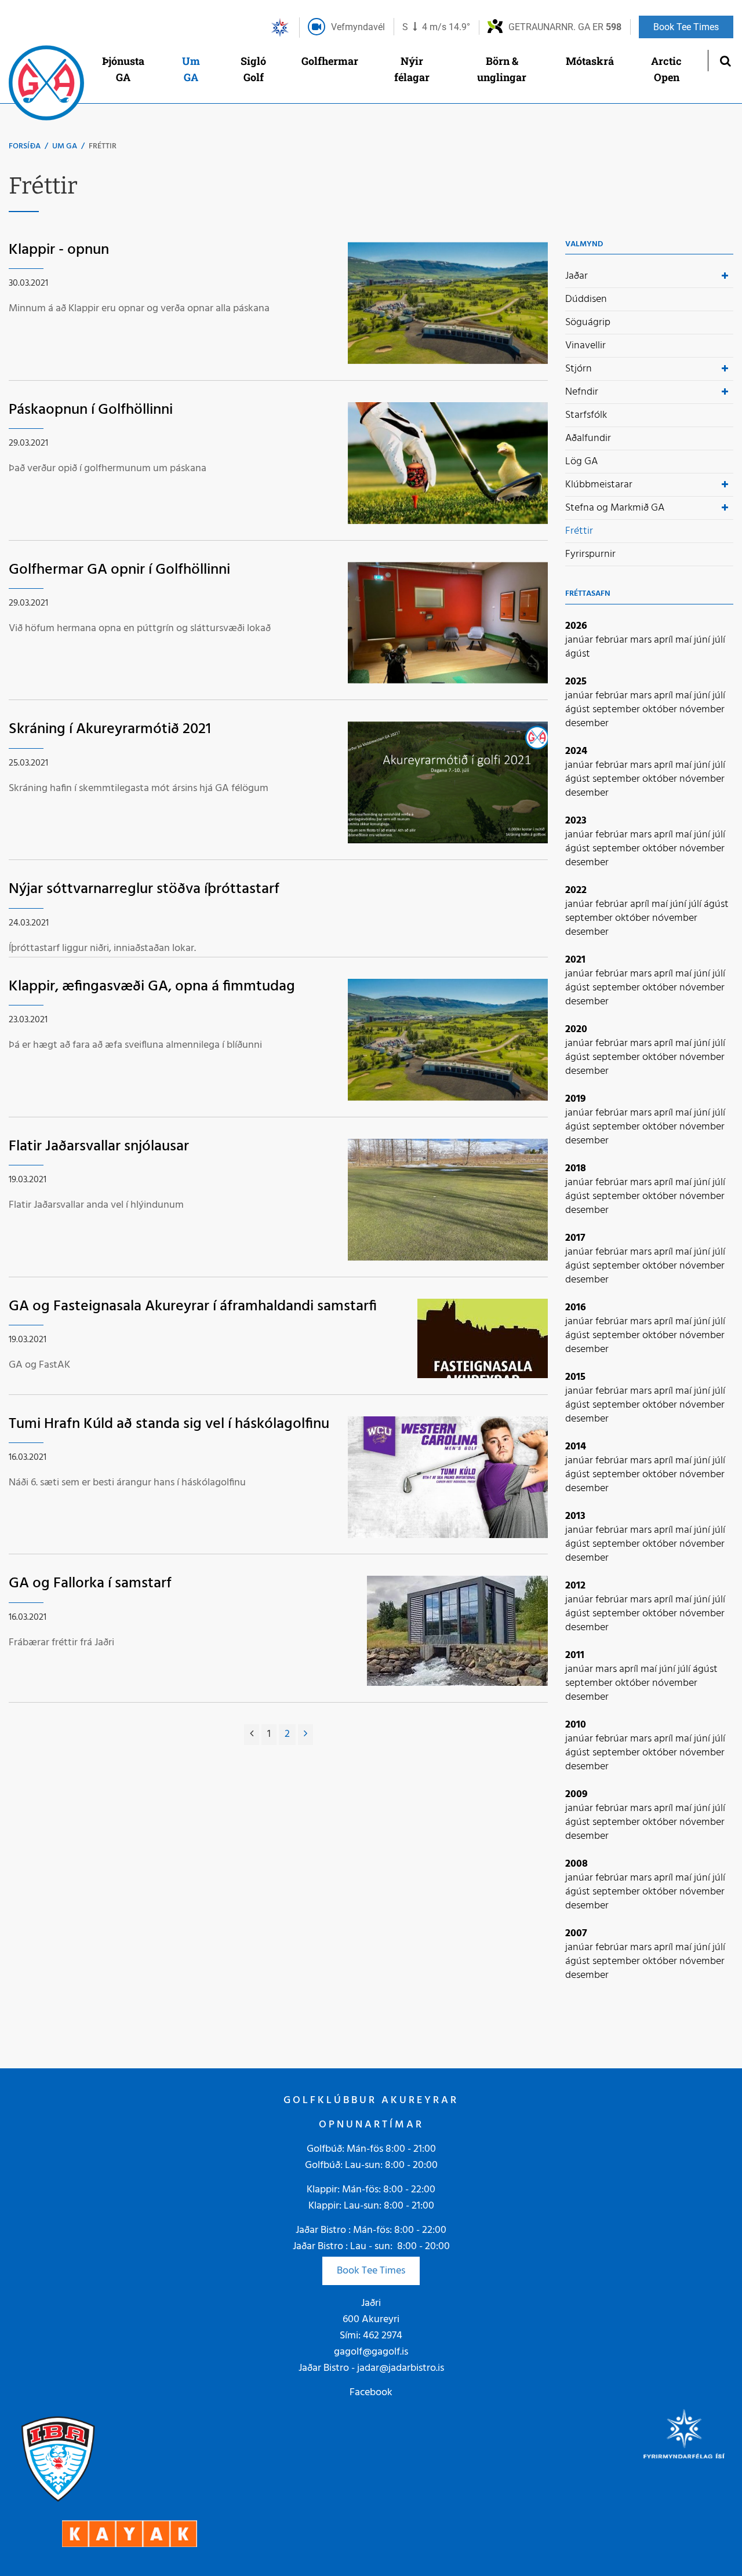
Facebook (371, 2393)
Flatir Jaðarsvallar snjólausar (99, 1147)
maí (685, 640)
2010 (576, 1725)
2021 (575, 960)
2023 (576, 821)
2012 (575, 1586)
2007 (576, 1934)
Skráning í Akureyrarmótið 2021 (110, 729)
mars (642, 640)
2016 (576, 1308)
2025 (576, 682)
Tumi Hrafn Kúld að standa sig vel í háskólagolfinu (169, 1424)
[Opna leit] (725, 61)
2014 (576, 1447)
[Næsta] (305, 1735)
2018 (576, 1169)
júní (703, 640)
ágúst (578, 654)
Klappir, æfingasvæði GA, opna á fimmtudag (152, 987)
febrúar (613, 640)
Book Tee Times (371, 2271)
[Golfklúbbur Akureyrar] (46, 86)
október (661, 710)
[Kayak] (130, 2533)
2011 (575, 1655)
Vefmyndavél (358, 27)
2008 (576, 1864)
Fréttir (103, 146)
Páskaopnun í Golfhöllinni (91, 410)
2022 (576, 890)
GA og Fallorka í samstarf (90, 1584)
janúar (580, 640)
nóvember (702, 710)
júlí (719, 640)
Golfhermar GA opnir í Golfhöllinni (119, 570)
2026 (576, 626)
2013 (575, 1516)
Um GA (65, 146)
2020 (576, 1030)
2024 (576, 751)
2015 (575, 1377)
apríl (665, 640)
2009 (576, 1795)
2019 (576, 1099)
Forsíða (25, 146)
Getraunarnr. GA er (565, 27)
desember (587, 724)
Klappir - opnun (59, 250)
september (617, 710)
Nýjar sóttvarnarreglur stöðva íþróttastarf (144, 889)
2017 (575, 1238)
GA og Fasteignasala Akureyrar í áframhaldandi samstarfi (193, 1307)
